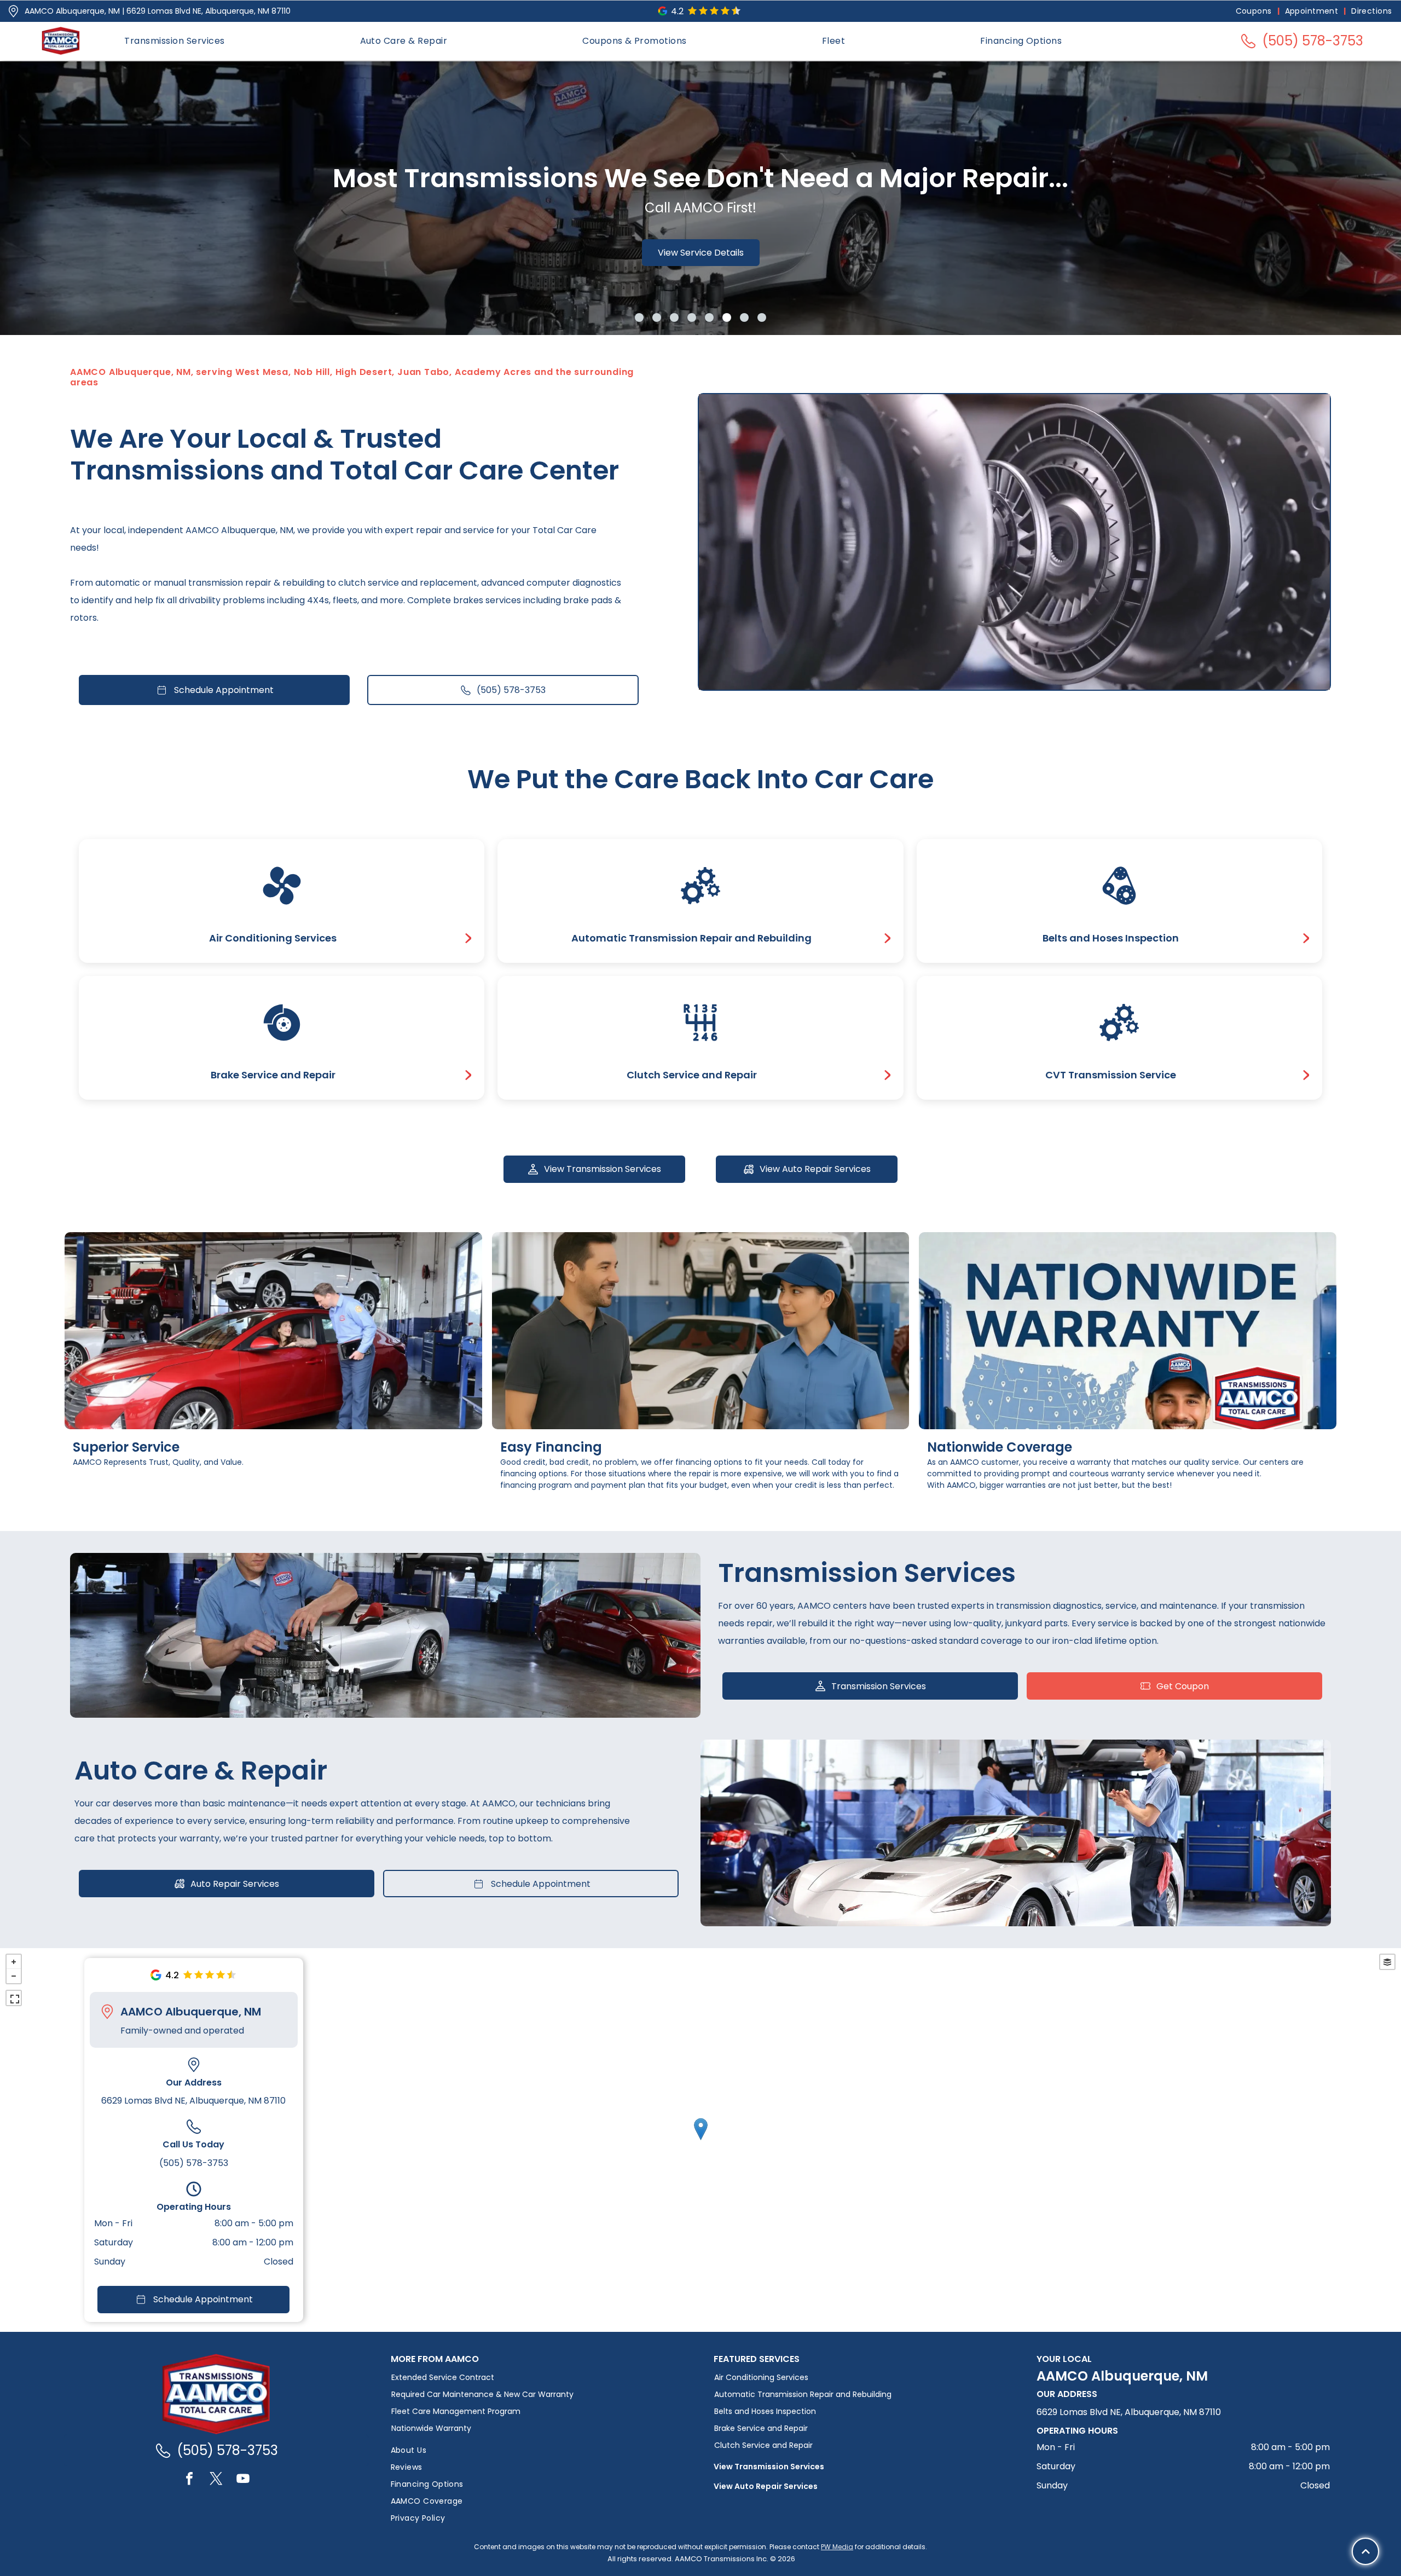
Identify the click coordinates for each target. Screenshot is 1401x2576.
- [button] (14, 1976)
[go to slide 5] (709, 317)
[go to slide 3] (674, 317)
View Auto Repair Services (766, 2486)
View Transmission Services (769, 2467)
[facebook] (189, 2480)
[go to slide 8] (762, 317)
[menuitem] (1255, 11)
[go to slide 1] (639, 317)
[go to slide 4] (692, 317)
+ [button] (14, 1962)
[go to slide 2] (657, 317)
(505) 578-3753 (194, 2163)
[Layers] (1387, 1962)
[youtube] (243, 2480)
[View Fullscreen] (14, 1998)
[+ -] (700, 2140)
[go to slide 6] (727, 317)
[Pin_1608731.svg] (13, 11)
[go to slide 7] (744, 317)
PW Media (837, 2547)
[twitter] (216, 2480)
